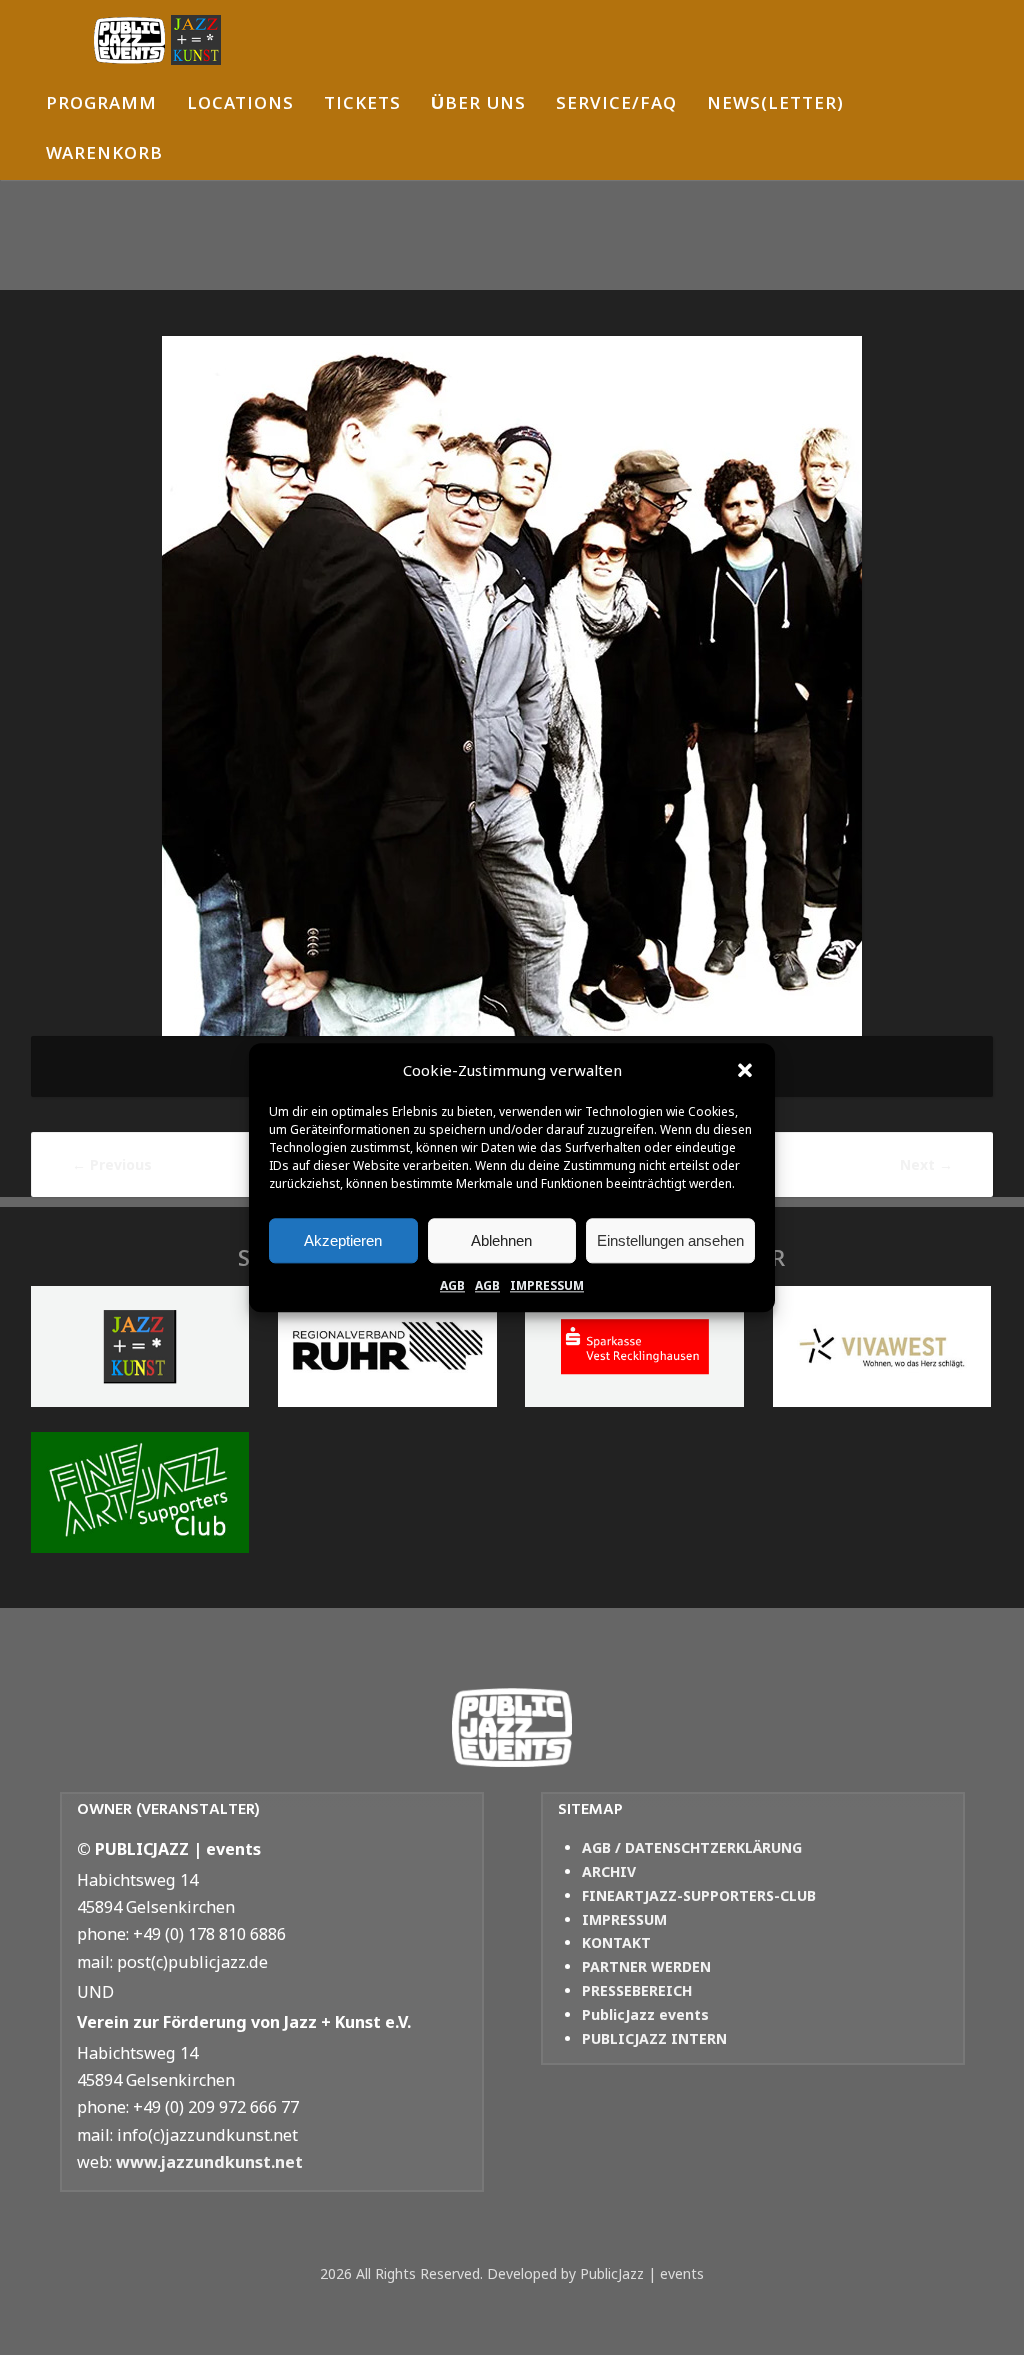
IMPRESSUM (547, 1285)
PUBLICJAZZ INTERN (654, 2038)
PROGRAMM (101, 105)
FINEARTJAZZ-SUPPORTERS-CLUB (699, 1895)
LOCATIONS (240, 105)
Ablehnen (501, 1240)
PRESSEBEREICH (637, 1990)
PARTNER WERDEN (646, 1966)
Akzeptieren (343, 1240)
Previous (112, 1164)
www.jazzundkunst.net (209, 2162)
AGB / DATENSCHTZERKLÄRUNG (692, 1847)
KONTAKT (616, 1942)
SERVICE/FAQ (616, 105)
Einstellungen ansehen (670, 1240)
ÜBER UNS (478, 105)
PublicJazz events (645, 2014)
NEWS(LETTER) (775, 105)
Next (926, 1164)
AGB (452, 1285)
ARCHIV (609, 1871)
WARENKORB (104, 155)
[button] (745, 1071)
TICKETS (362, 105)
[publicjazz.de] (157, 40)
